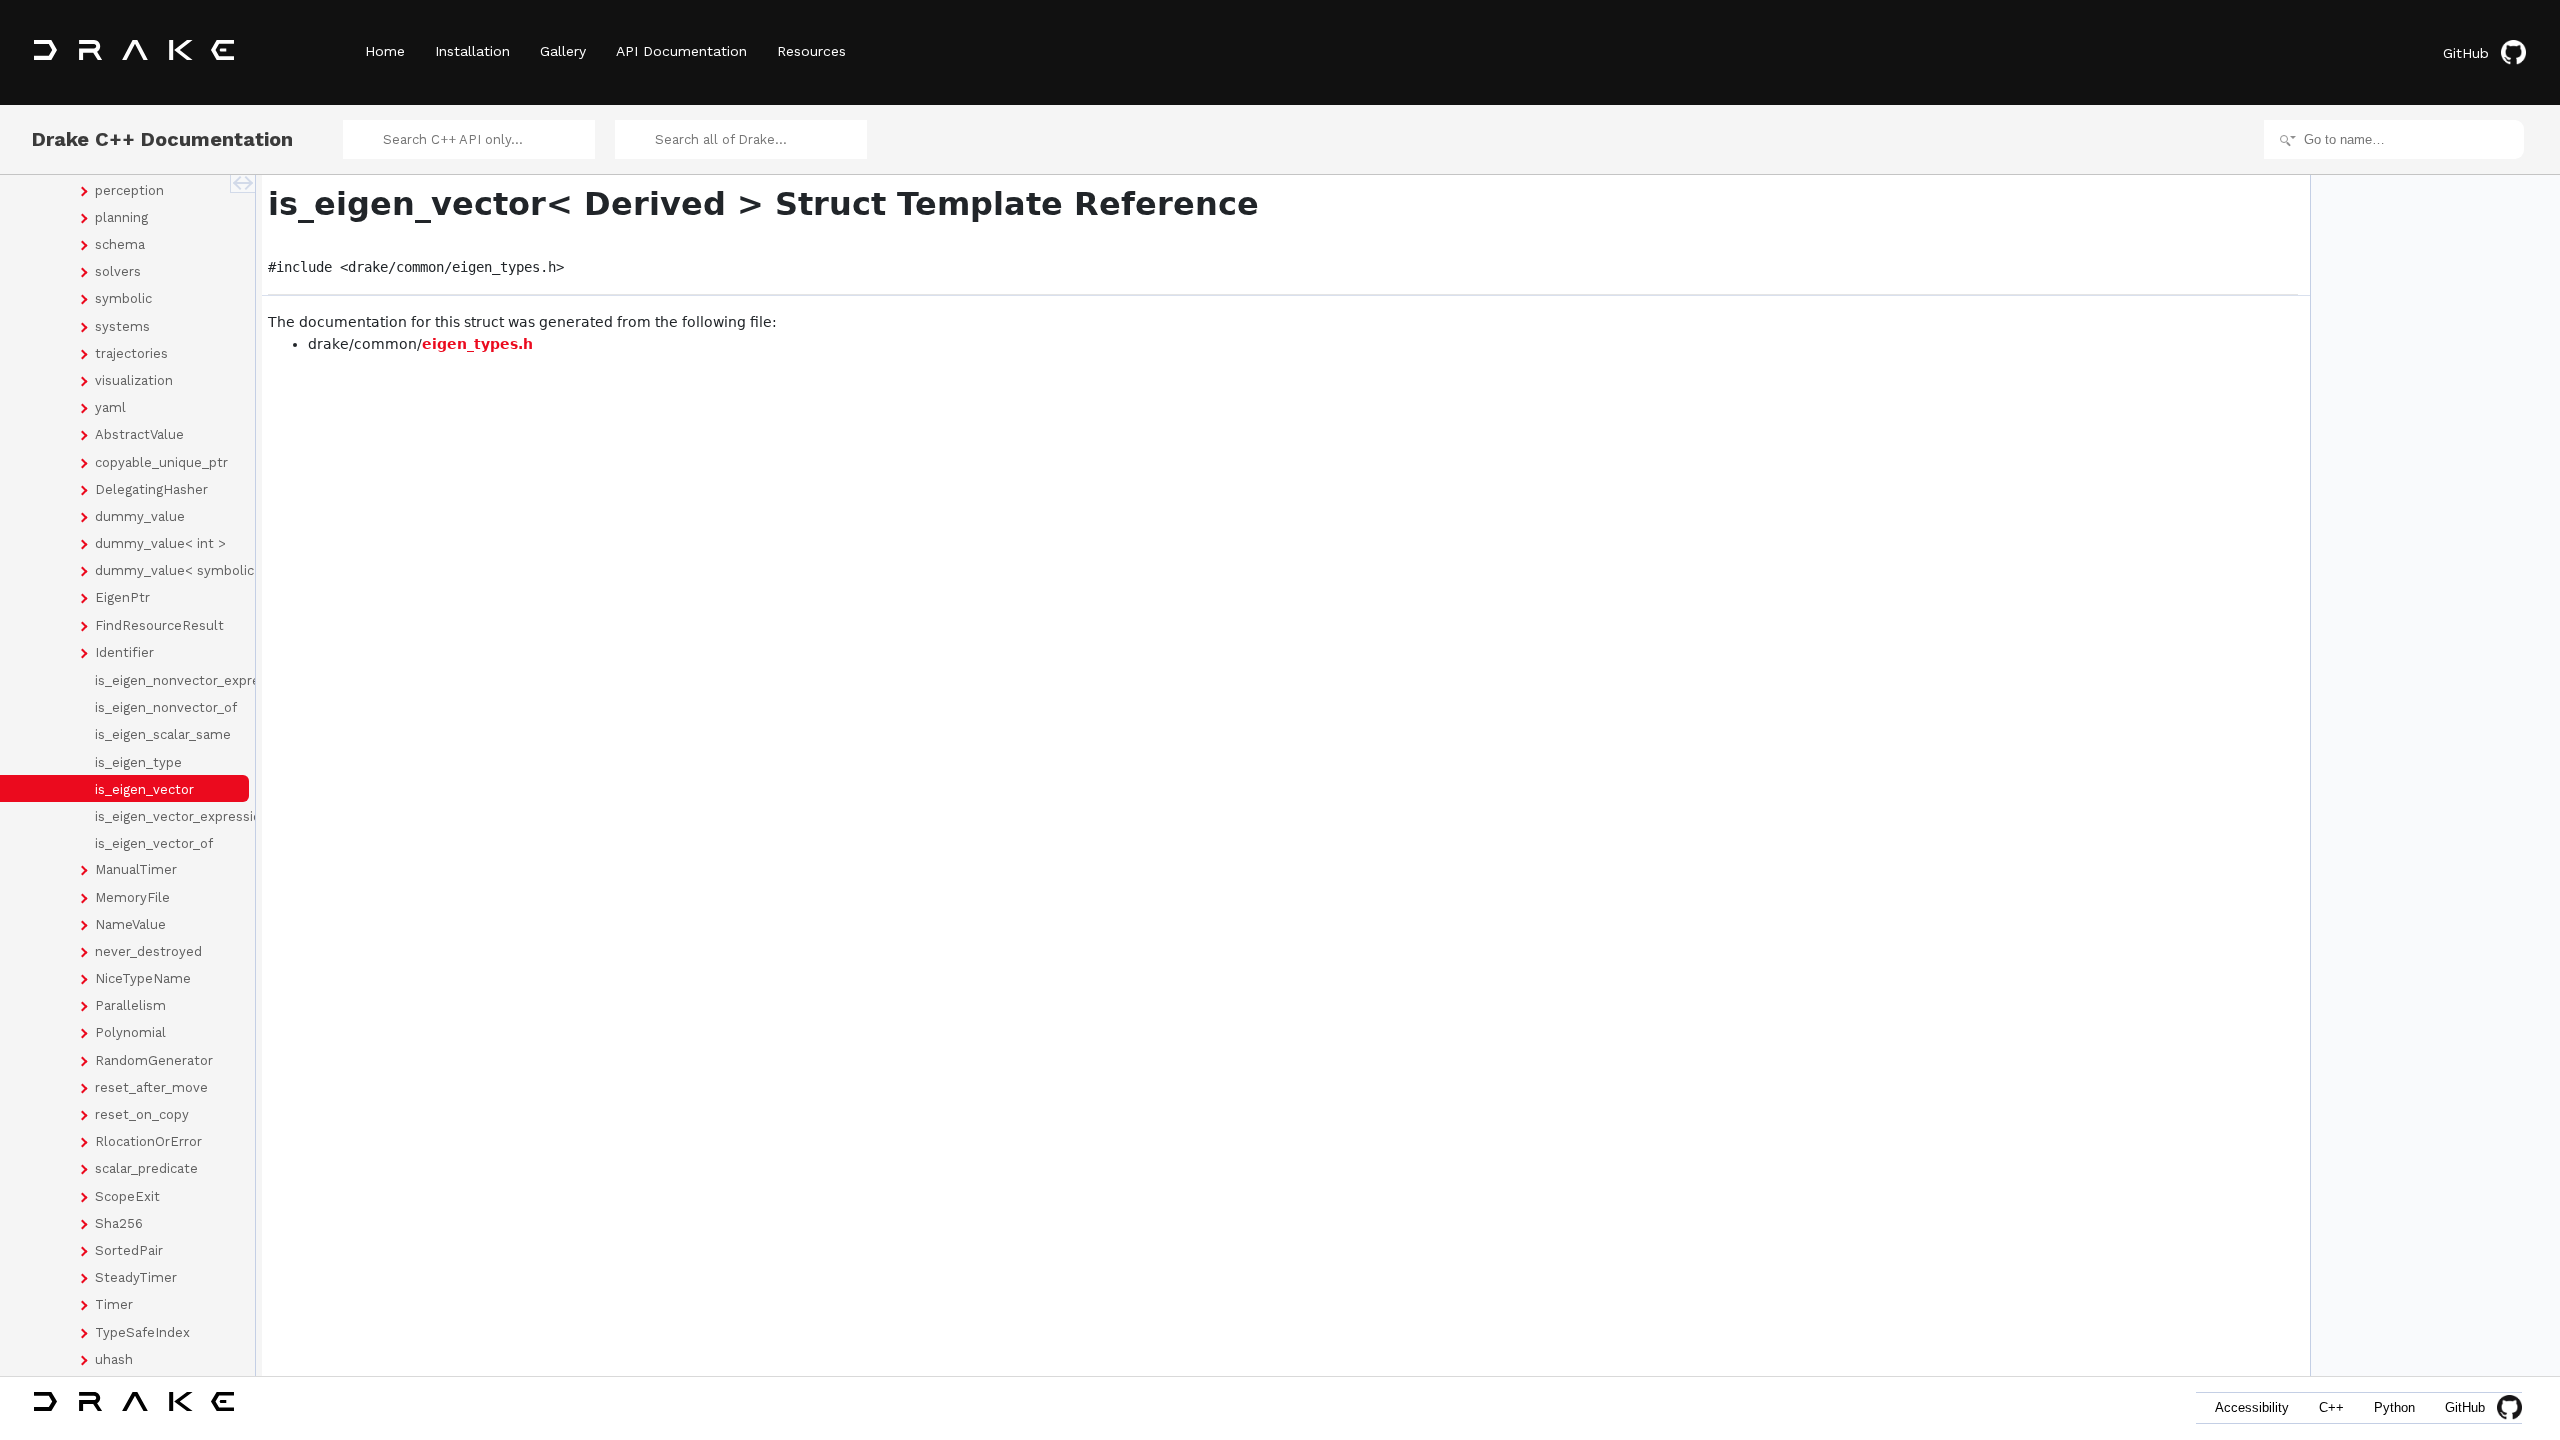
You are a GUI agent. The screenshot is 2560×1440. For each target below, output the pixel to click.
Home (385, 51)
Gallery (563, 51)
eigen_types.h (477, 344)
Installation (472, 51)
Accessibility (2252, 1407)
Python (2394, 1407)
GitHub (2466, 53)
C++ (2331, 1407)
